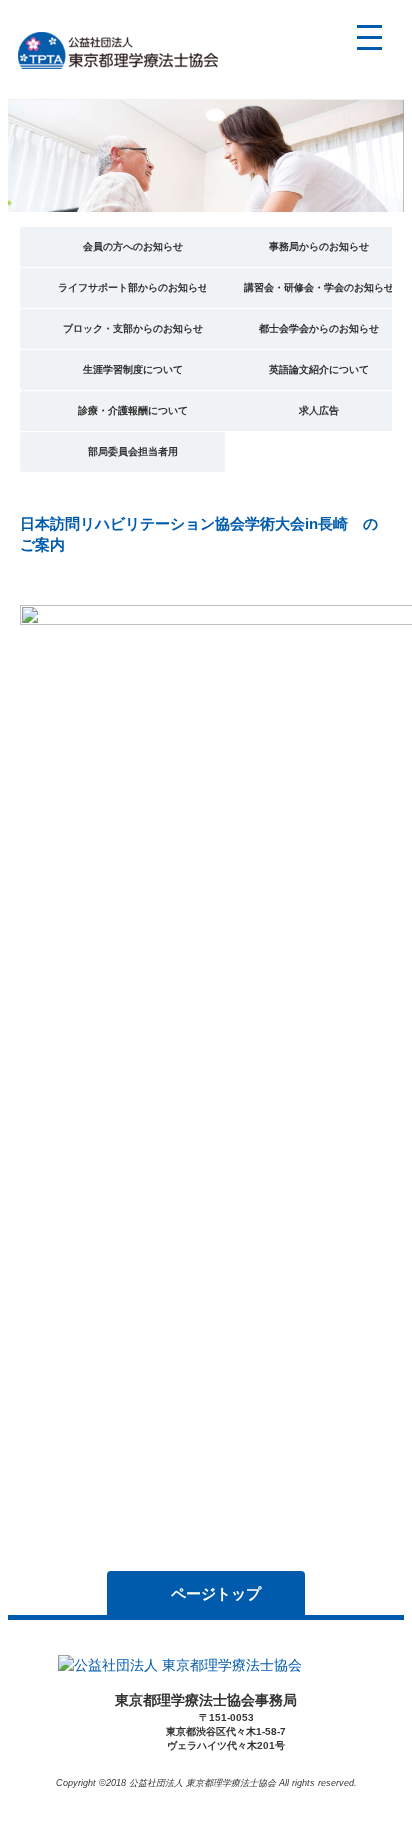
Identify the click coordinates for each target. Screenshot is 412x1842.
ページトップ (216, 1593)
